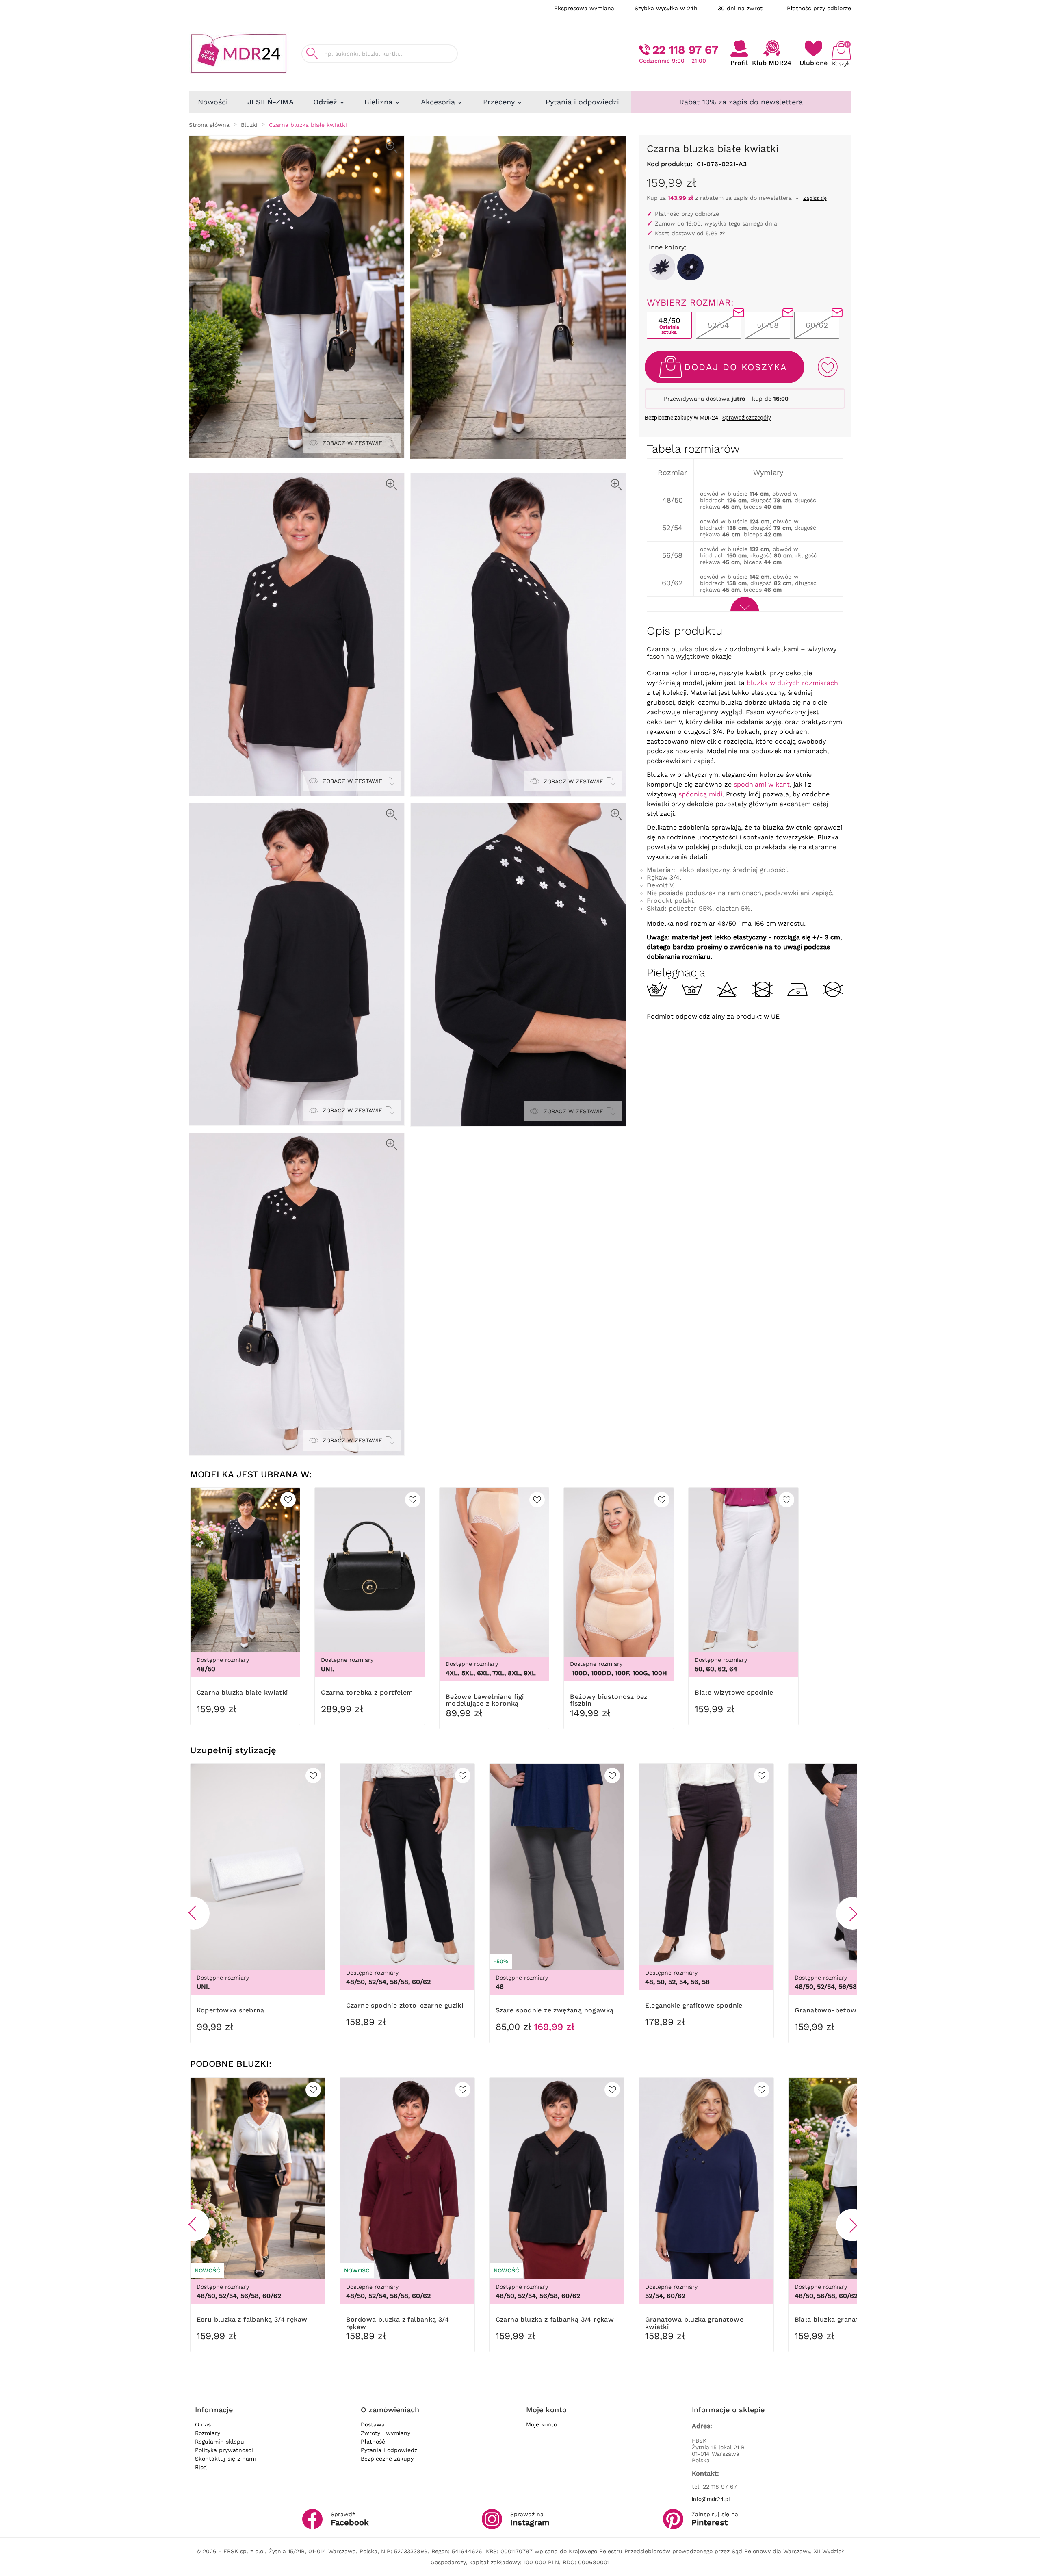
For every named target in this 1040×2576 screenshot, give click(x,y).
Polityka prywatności (224, 2450)
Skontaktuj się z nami (225, 2459)
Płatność (373, 2442)
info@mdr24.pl (711, 2499)
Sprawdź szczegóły (747, 418)
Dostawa (373, 2424)
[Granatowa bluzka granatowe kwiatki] (690, 267)
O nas (203, 2424)
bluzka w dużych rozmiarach (792, 683)
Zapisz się (815, 198)
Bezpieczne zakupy (387, 2459)
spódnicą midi (700, 794)
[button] (193, 1913)
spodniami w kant (762, 784)
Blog (201, 2467)
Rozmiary (208, 2433)
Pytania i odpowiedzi (390, 2450)
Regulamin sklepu (220, 2442)
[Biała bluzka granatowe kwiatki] (662, 267)
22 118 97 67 (685, 50)
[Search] (312, 53)
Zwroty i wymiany (386, 2433)
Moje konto (542, 2424)
